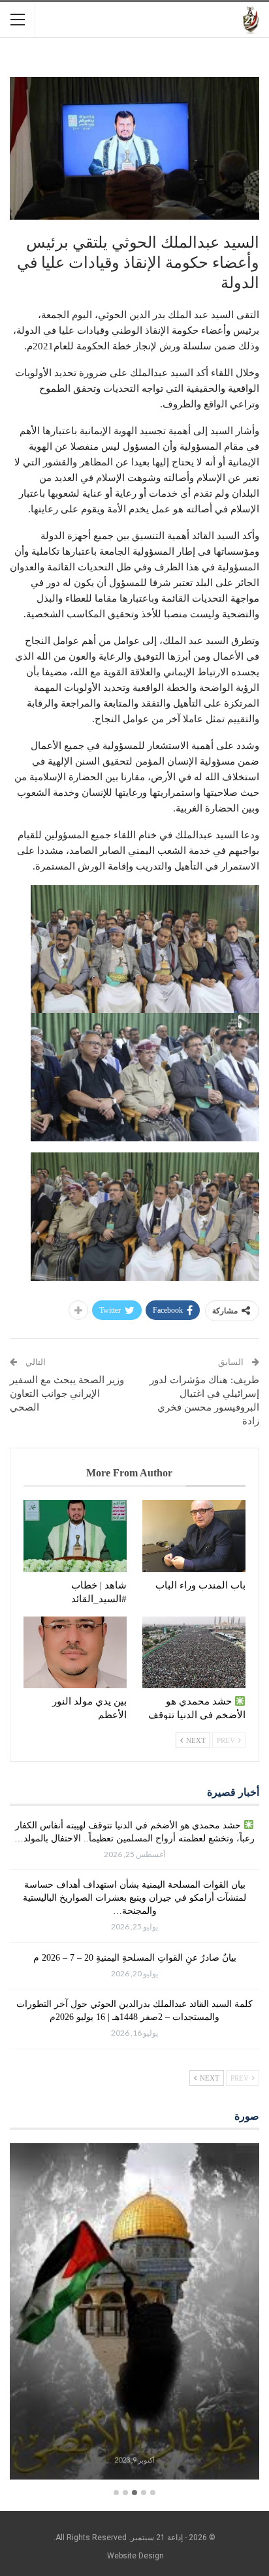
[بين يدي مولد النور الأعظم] (75, 1653)
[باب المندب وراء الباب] (194, 1536)
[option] (134, 2313)
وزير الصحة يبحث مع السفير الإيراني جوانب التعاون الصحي (67, 1394)
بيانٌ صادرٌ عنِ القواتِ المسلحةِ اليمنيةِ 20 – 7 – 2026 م (135, 1958)
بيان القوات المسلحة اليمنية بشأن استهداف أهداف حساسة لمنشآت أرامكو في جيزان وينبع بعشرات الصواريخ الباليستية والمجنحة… (134, 1898)
